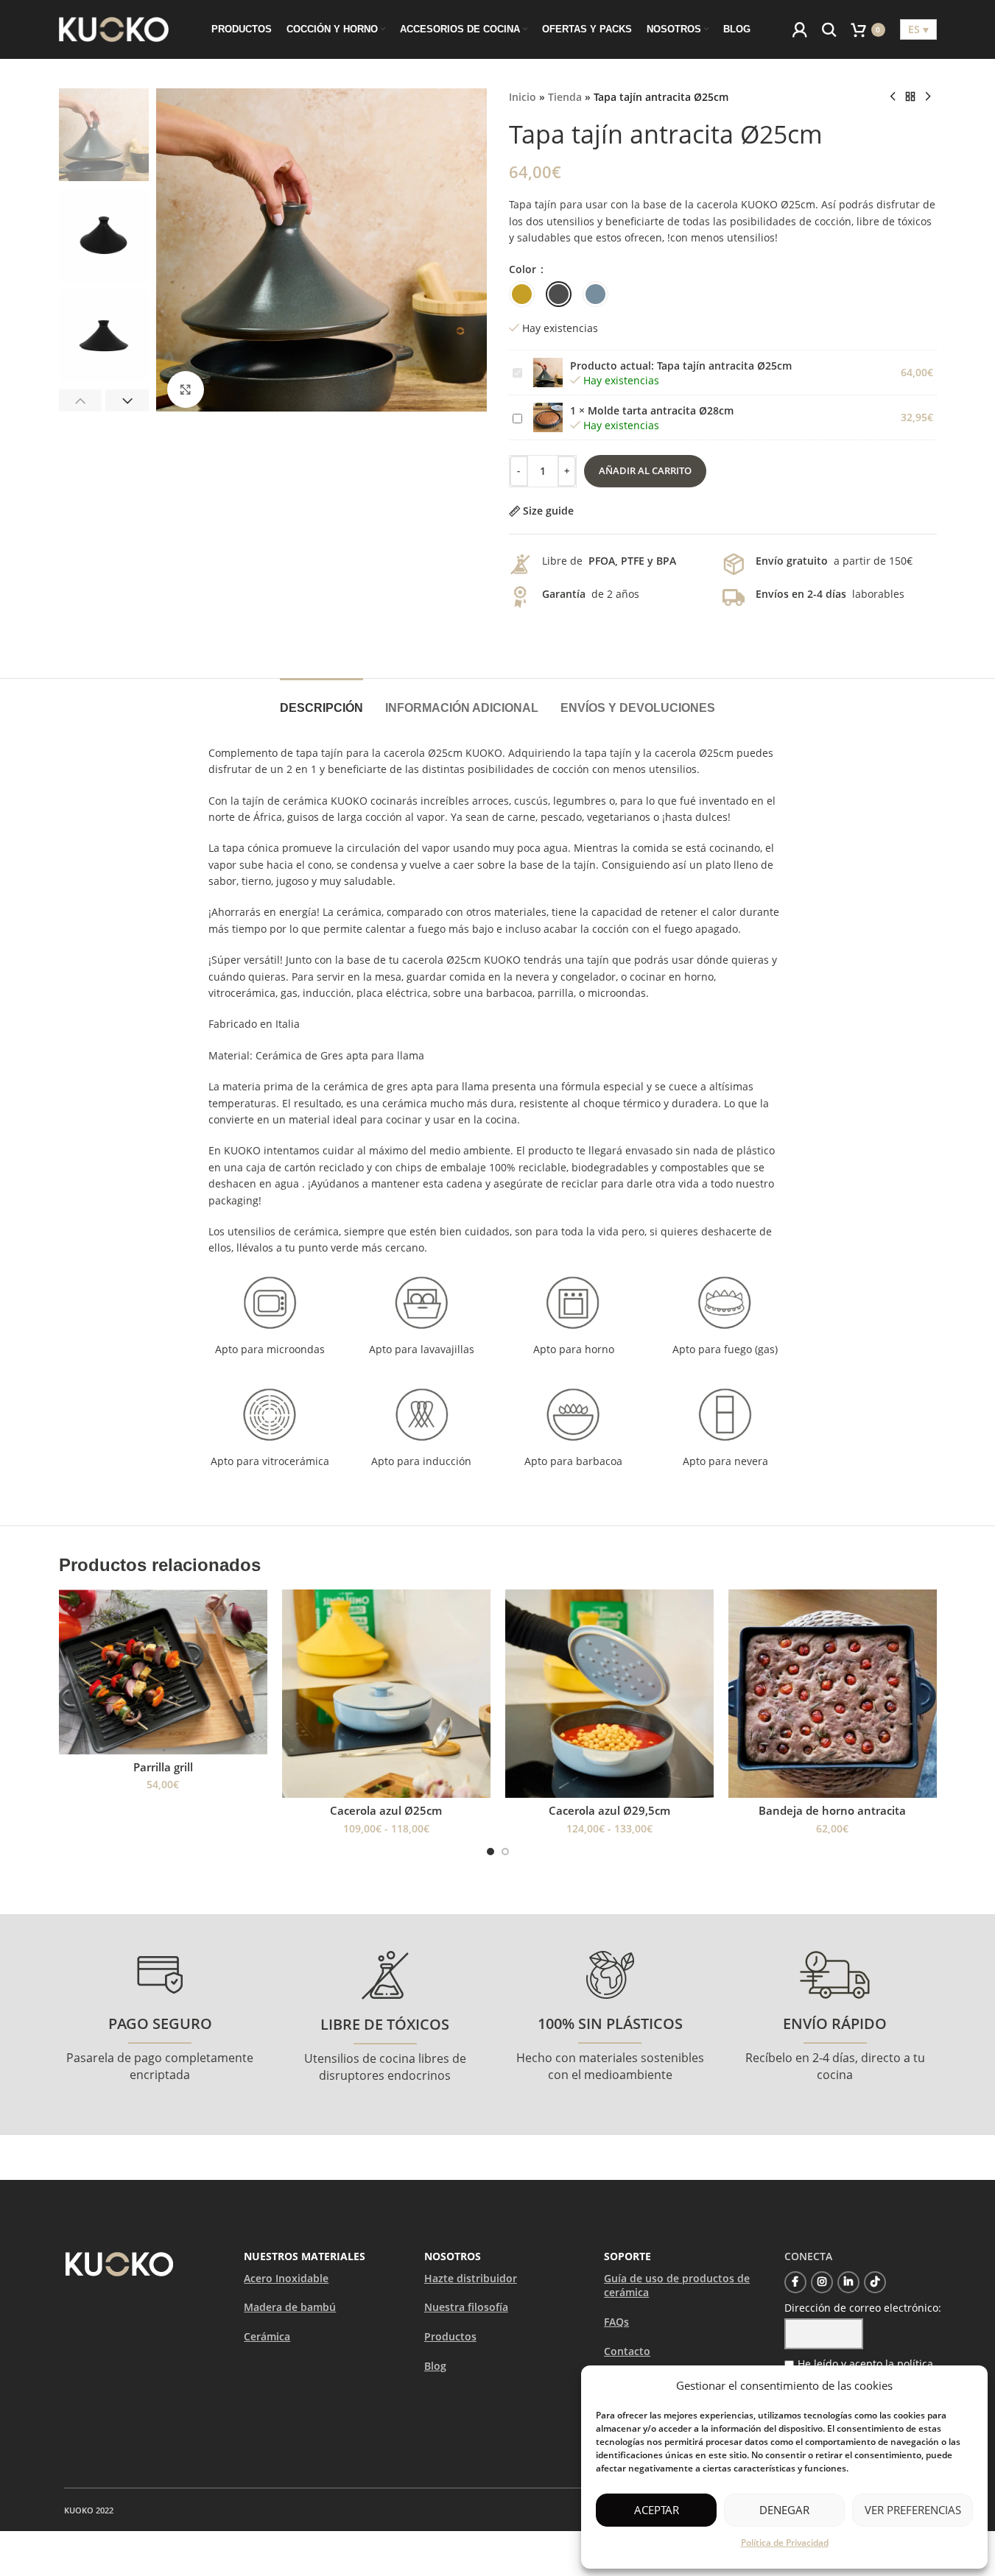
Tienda (565, 97)
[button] (81, 400)
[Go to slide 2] (505, 1852)
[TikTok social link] (875, 2282)
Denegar (784, 2510)
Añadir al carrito (645, 470)
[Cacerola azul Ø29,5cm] (609, 1694)
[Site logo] (114, 28)
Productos (450, 2336)
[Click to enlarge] (186, 389)
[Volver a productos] (910, 97)
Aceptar (657, 2510)
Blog (435, 2366)
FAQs (616, 2322)
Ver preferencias (913, 2510)
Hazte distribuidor (471, 2278)
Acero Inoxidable (286, 2278)
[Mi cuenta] (800, 29)
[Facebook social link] (795, 2282)
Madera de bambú (290, 2307)
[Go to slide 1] (491, 1852)
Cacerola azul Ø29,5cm (609, 1810)
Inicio (523, 97)
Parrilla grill (163, 1767)
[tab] (321, 701)
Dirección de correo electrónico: (863, 2308)
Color (524, 269)
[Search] (829, 29)
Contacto (627, 2351)
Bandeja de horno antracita (832, 1810)
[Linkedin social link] (848, 2282)
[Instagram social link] (822, 2282)
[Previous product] (893, 97)
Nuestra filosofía (466, 2307)
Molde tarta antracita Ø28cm (661, 410)
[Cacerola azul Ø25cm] (386, 1694)
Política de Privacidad (785, 2543)
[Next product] (928, 97)
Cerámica (267, 2336)
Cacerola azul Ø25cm (386, 1810)
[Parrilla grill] (163, 1672)
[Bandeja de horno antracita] (833, 1694)
